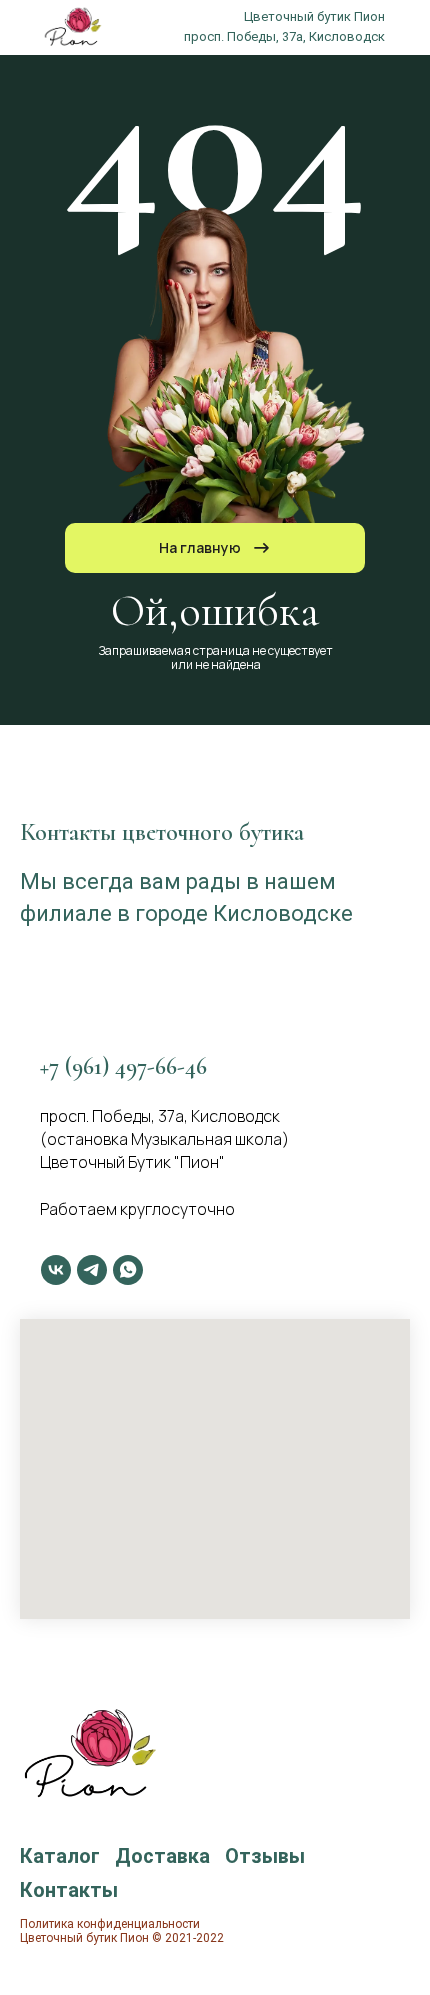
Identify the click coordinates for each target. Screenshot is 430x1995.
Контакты (69, 1890)
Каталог (60, 1856)
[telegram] (92, 1270)
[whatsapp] (128, 1270)
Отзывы (265, 1856)
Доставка (162, 1856)
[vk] (56, 1270)
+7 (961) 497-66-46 (123, 1066)
